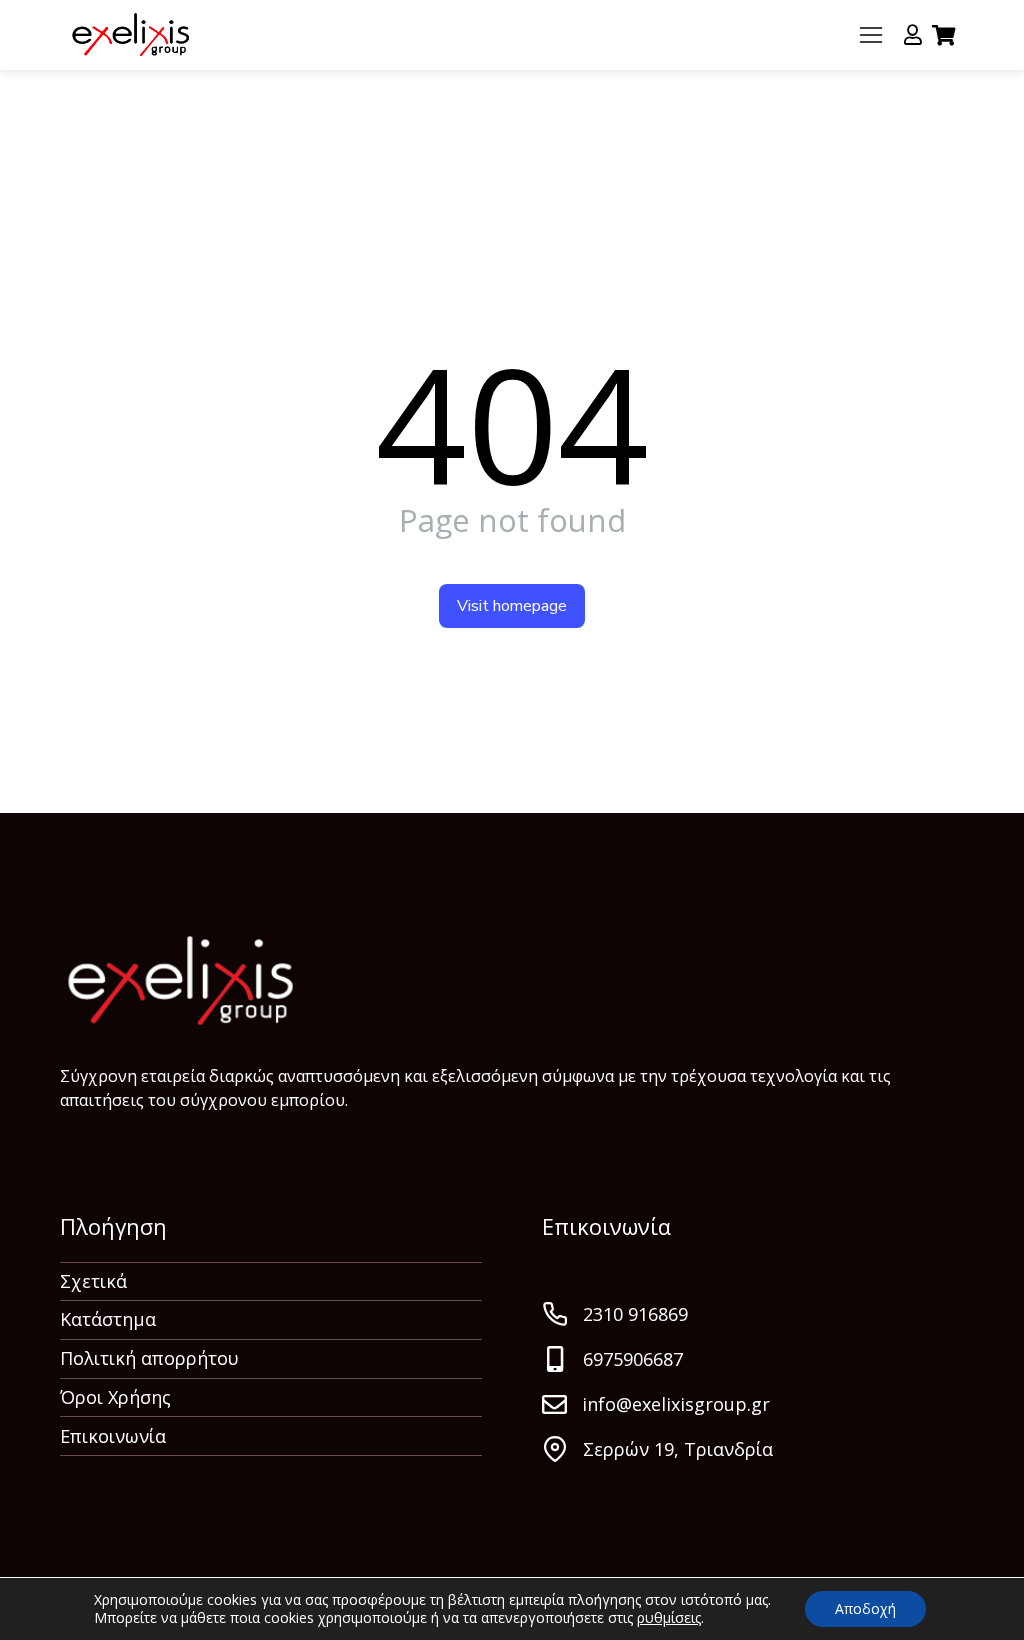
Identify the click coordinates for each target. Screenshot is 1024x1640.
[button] (871, 35)
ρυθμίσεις (669, 1618)
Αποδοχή (865, 1608)
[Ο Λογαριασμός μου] (913, 35)
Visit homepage (512, 606)
